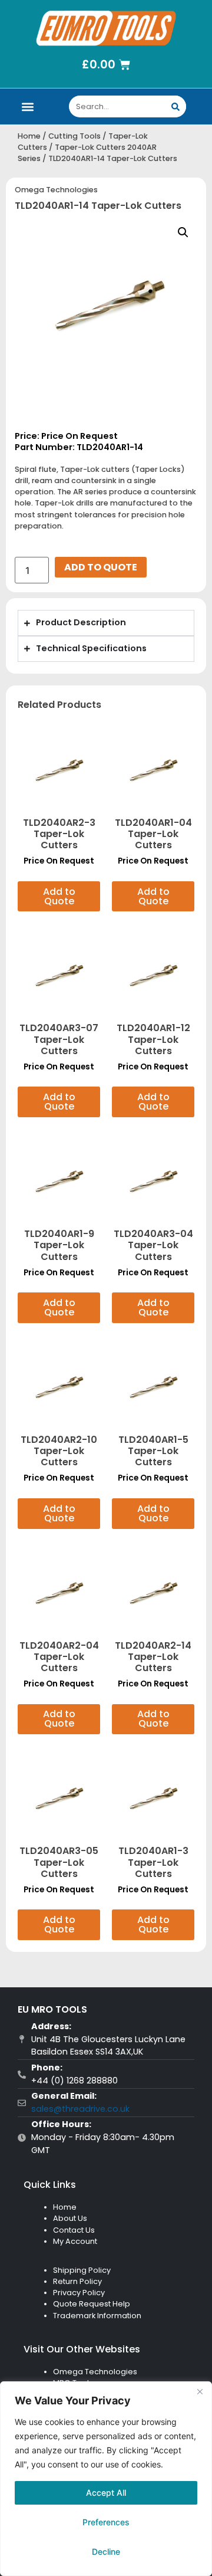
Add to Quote (101, 567)
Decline (106, 2552)
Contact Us (74, 2230)
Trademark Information (97, 2316)
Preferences (106, 2522)
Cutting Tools (74, 136)
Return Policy (77, 2281)
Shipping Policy (82, 2270)
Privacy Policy (79, 2293)
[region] (106, 2479)
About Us (70, 2218)
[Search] (175, 106)
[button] (28, 106)
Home (29, 136)
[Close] (200, 2391)
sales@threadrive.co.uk (80, 2109)
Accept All (106, 2493)
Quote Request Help (92, 2304)
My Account (75, 2241)
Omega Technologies (56, 190)
